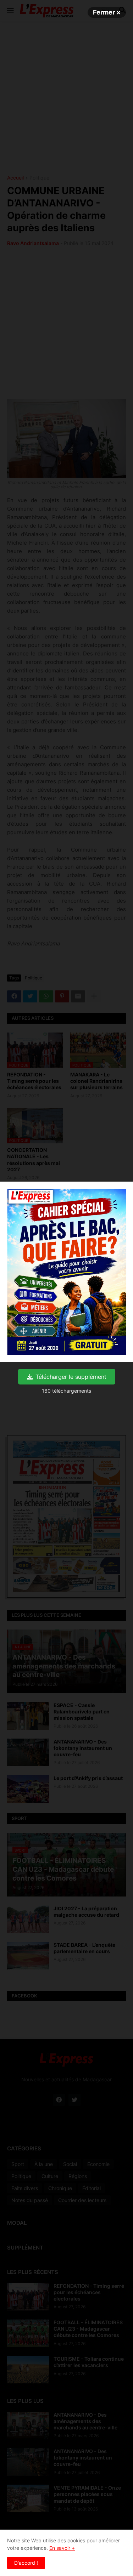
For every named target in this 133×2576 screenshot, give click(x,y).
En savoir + (62, 2548)
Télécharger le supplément (71, 1377)
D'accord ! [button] (26, 2563)
